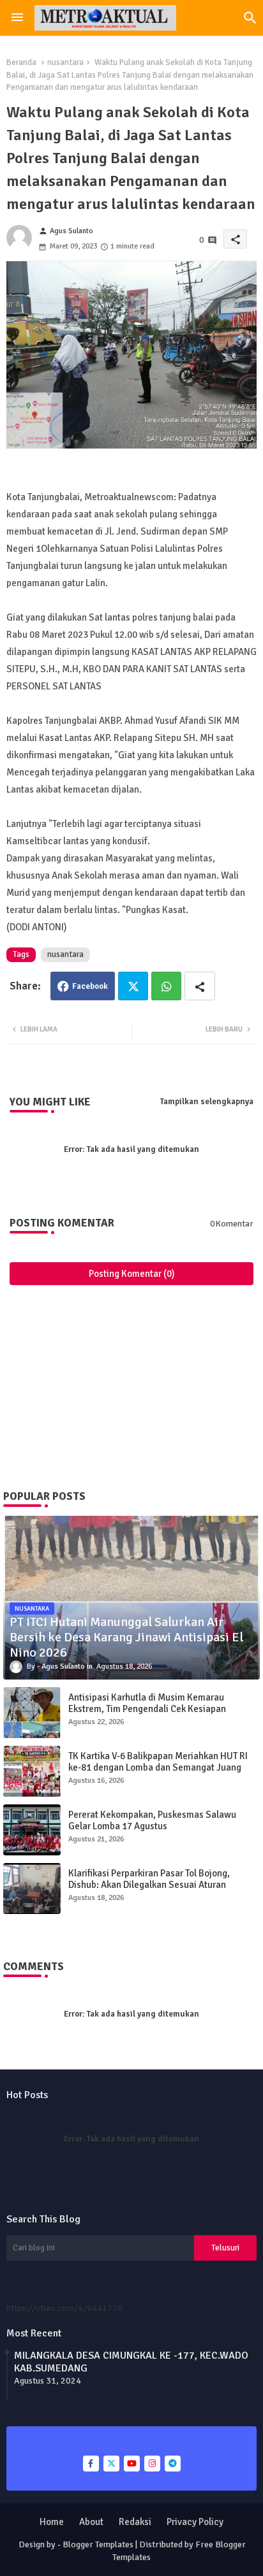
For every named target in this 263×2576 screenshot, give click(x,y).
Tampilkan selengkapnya (207, 1102)
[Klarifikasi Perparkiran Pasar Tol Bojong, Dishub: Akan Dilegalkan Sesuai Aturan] (32, 1889)
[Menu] (17, 18)
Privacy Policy (195, 2522)
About (91, 2522)
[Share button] (200, 986)
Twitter (133, 986)
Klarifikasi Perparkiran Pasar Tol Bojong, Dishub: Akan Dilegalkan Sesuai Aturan (149, 1879)
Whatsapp (166, 986)
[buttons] (91, 2464)
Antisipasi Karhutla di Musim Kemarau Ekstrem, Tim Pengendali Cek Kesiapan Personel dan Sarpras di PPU (147, 1709)
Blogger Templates (98, 2544)
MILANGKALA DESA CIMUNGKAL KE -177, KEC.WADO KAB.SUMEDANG (131, 2362)
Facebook (90, 986)
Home (52, 2522)
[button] (250, 18)
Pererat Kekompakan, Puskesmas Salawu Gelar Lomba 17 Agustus (152, 1820)
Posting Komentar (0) (132, 1274)
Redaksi (135, 2522)
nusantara (65, 62)
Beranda (21, 62)
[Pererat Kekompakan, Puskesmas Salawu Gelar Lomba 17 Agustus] (32, 1830)
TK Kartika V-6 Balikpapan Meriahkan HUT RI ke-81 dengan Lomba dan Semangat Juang (158, 1762)
